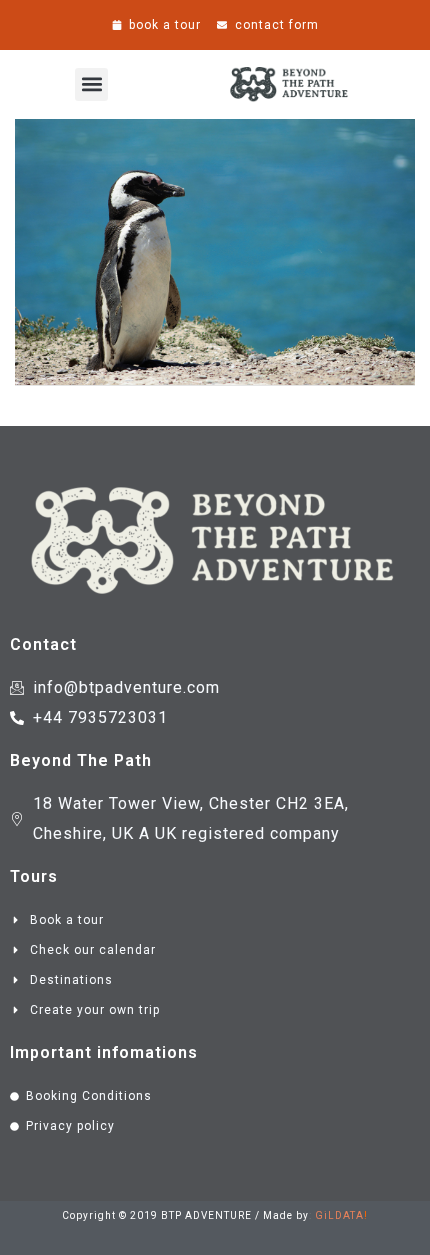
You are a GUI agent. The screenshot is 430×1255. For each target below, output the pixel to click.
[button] (91, 84)
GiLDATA (339, 1215)
